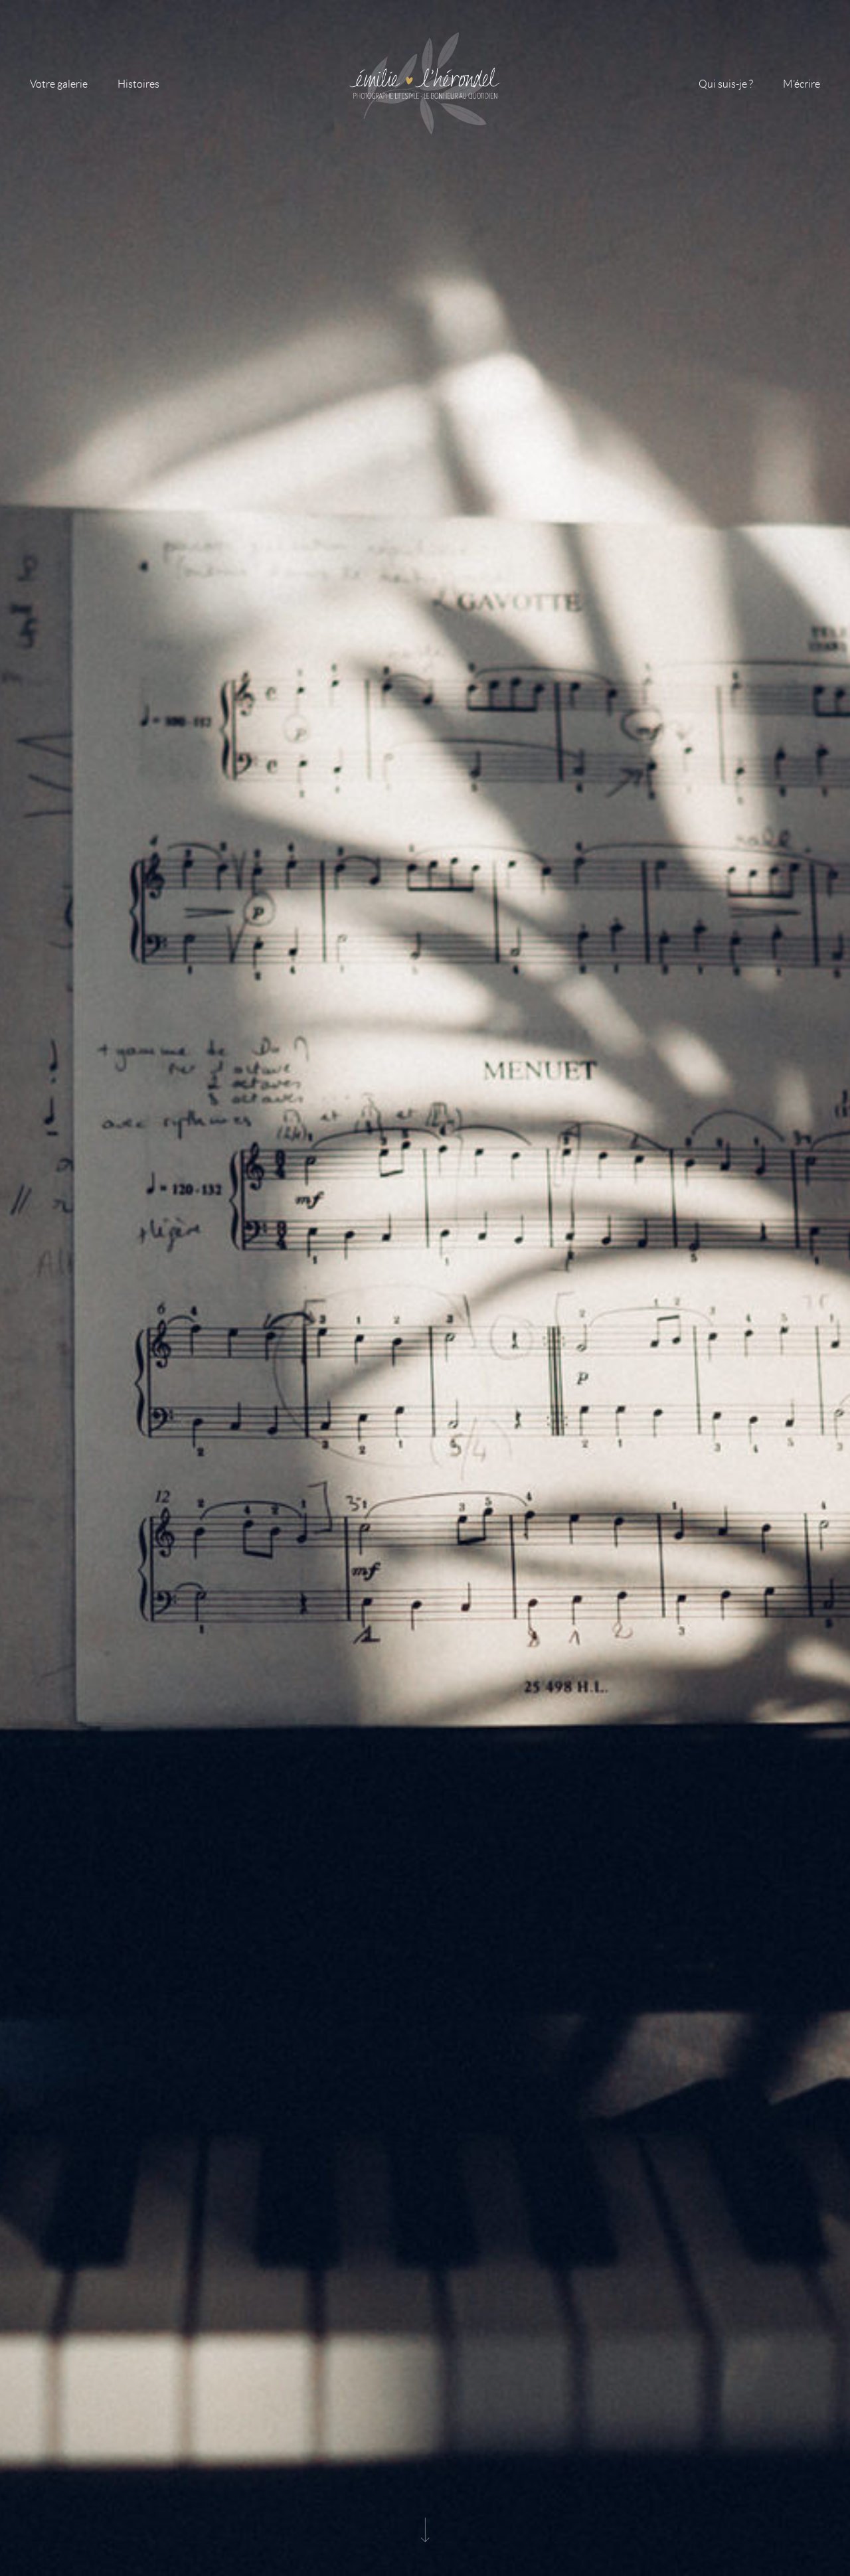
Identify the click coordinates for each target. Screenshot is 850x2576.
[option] (425, 1288)
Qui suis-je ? (726, 84)
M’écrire (802, 84)
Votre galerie (59, 84)
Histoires (138, 84)
